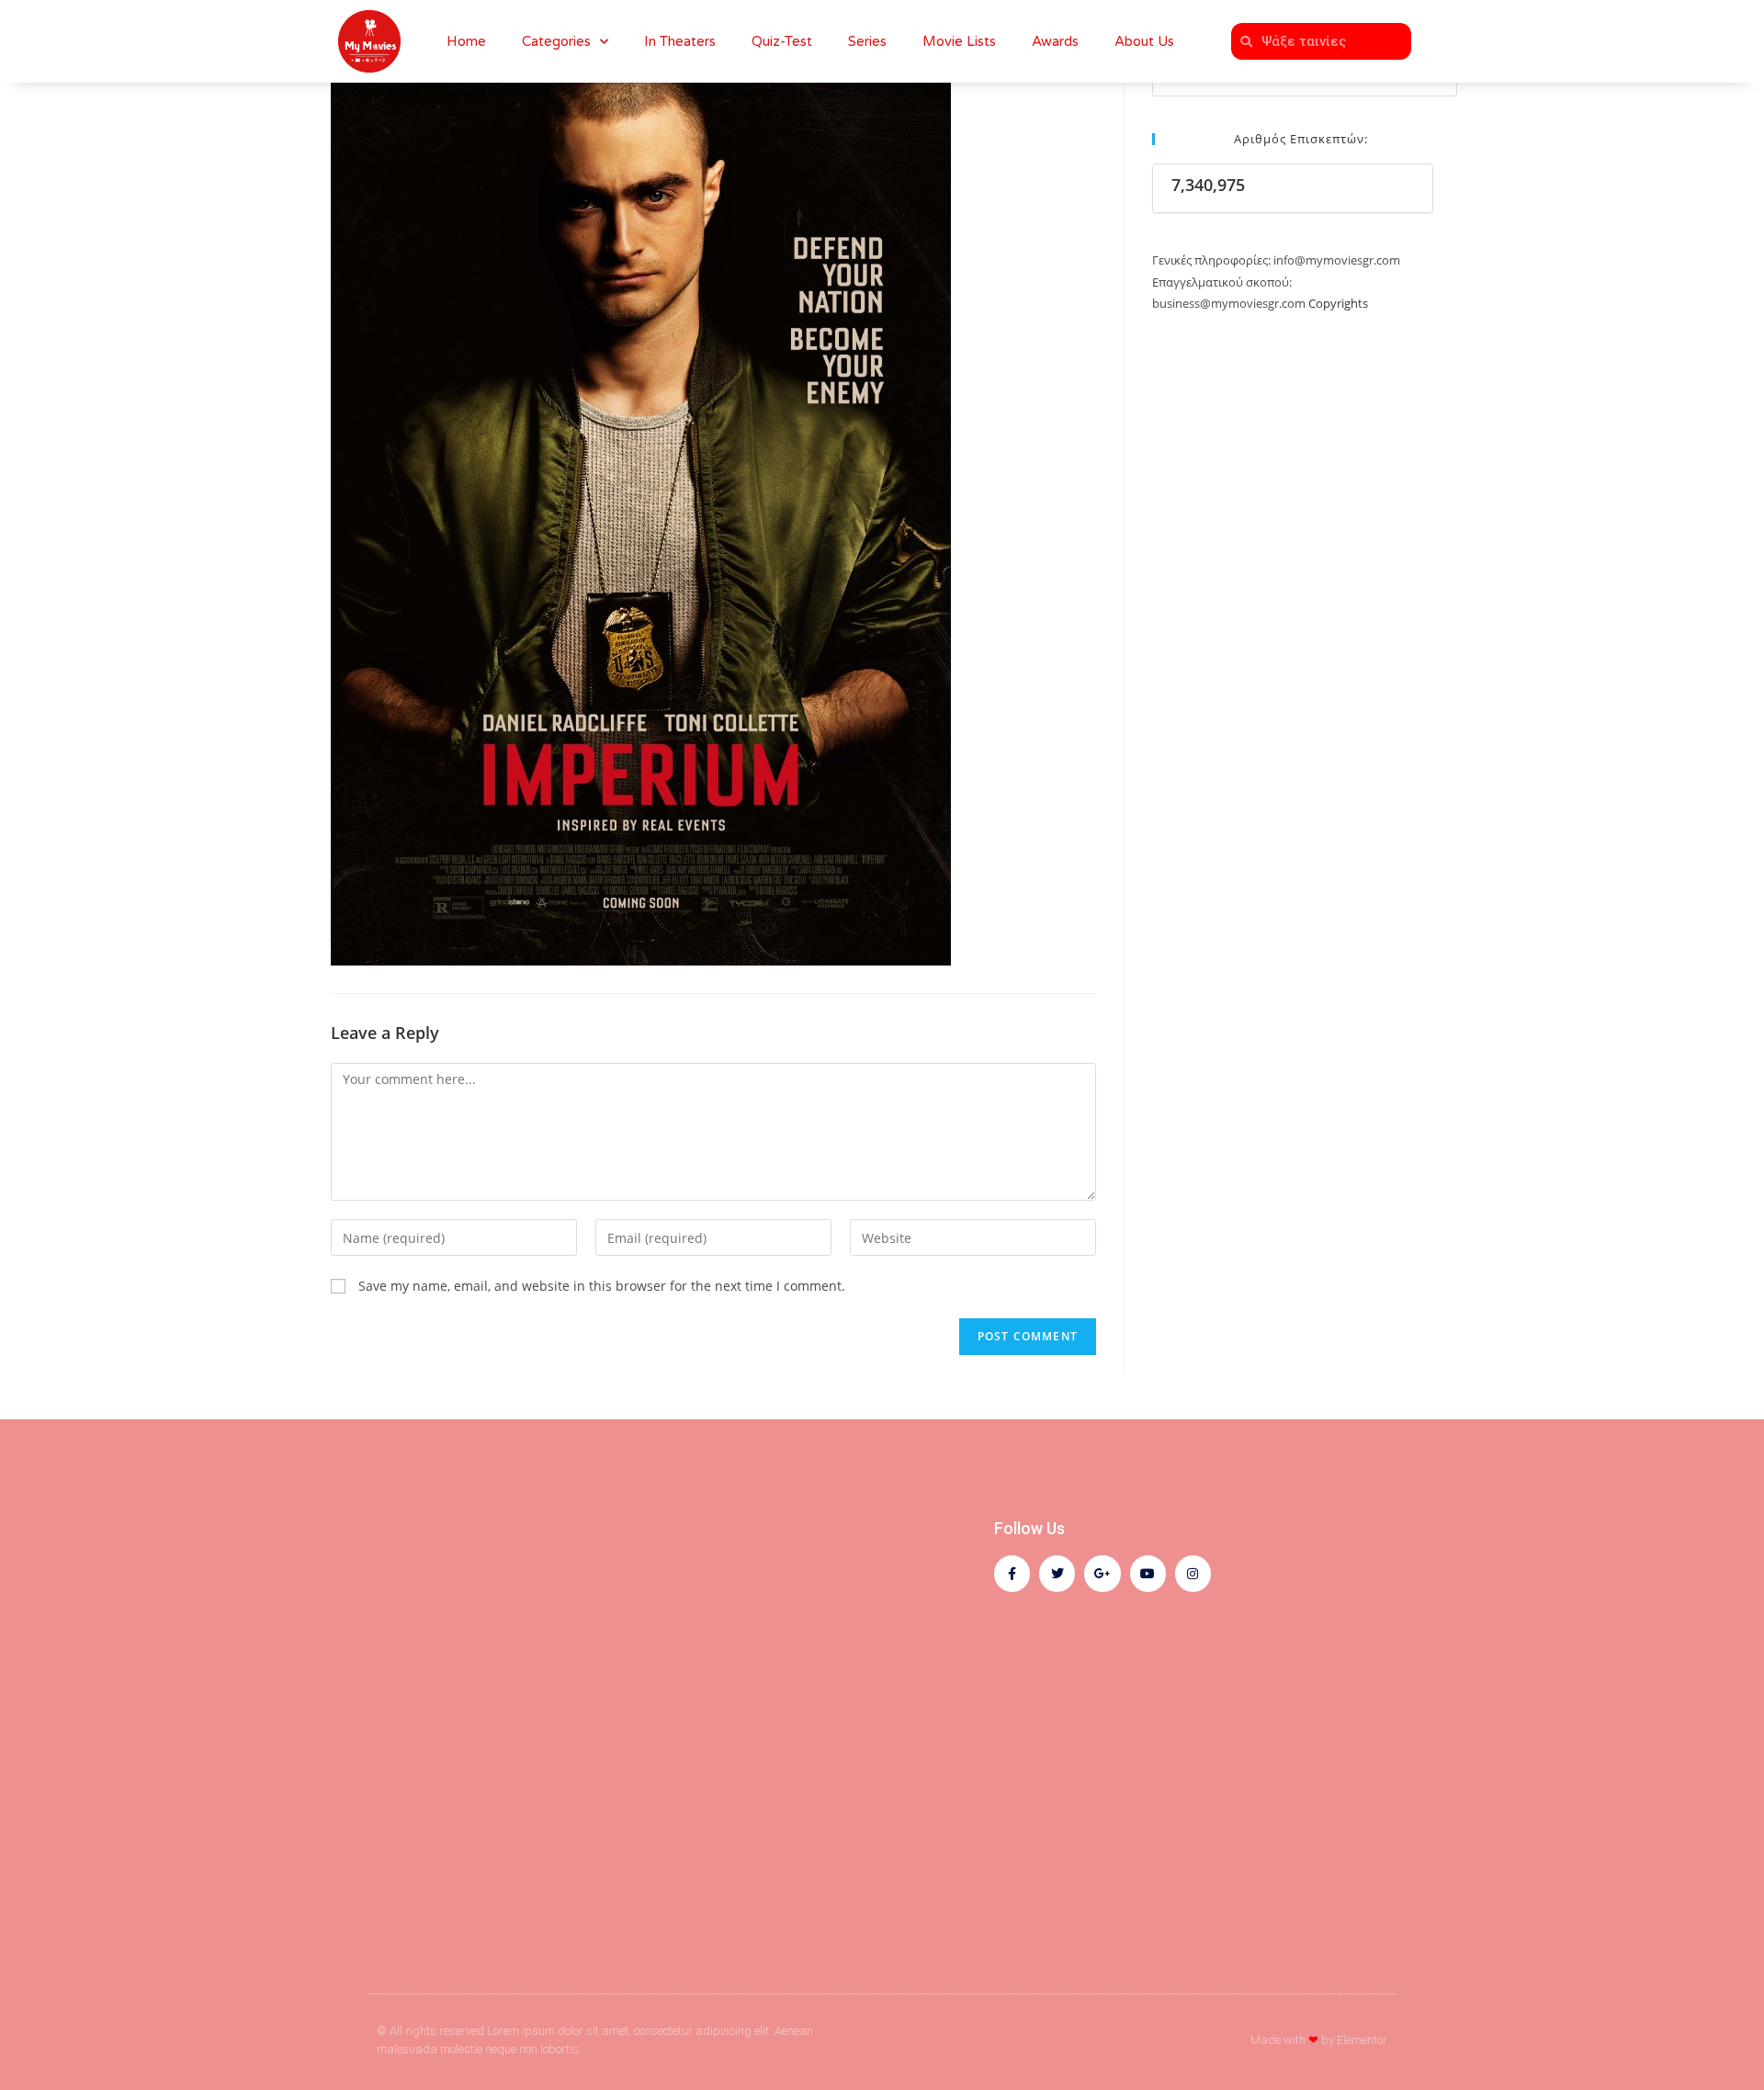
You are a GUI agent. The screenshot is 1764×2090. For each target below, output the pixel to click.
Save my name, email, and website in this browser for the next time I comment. (602, 1286)
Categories (556, 41)
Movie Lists (959, 41)
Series (867, 41)
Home (466, 41)
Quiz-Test (782, 41)
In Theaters (680, 41)
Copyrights (1338, 303)
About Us (1144, 41)
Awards (1055, 41)
